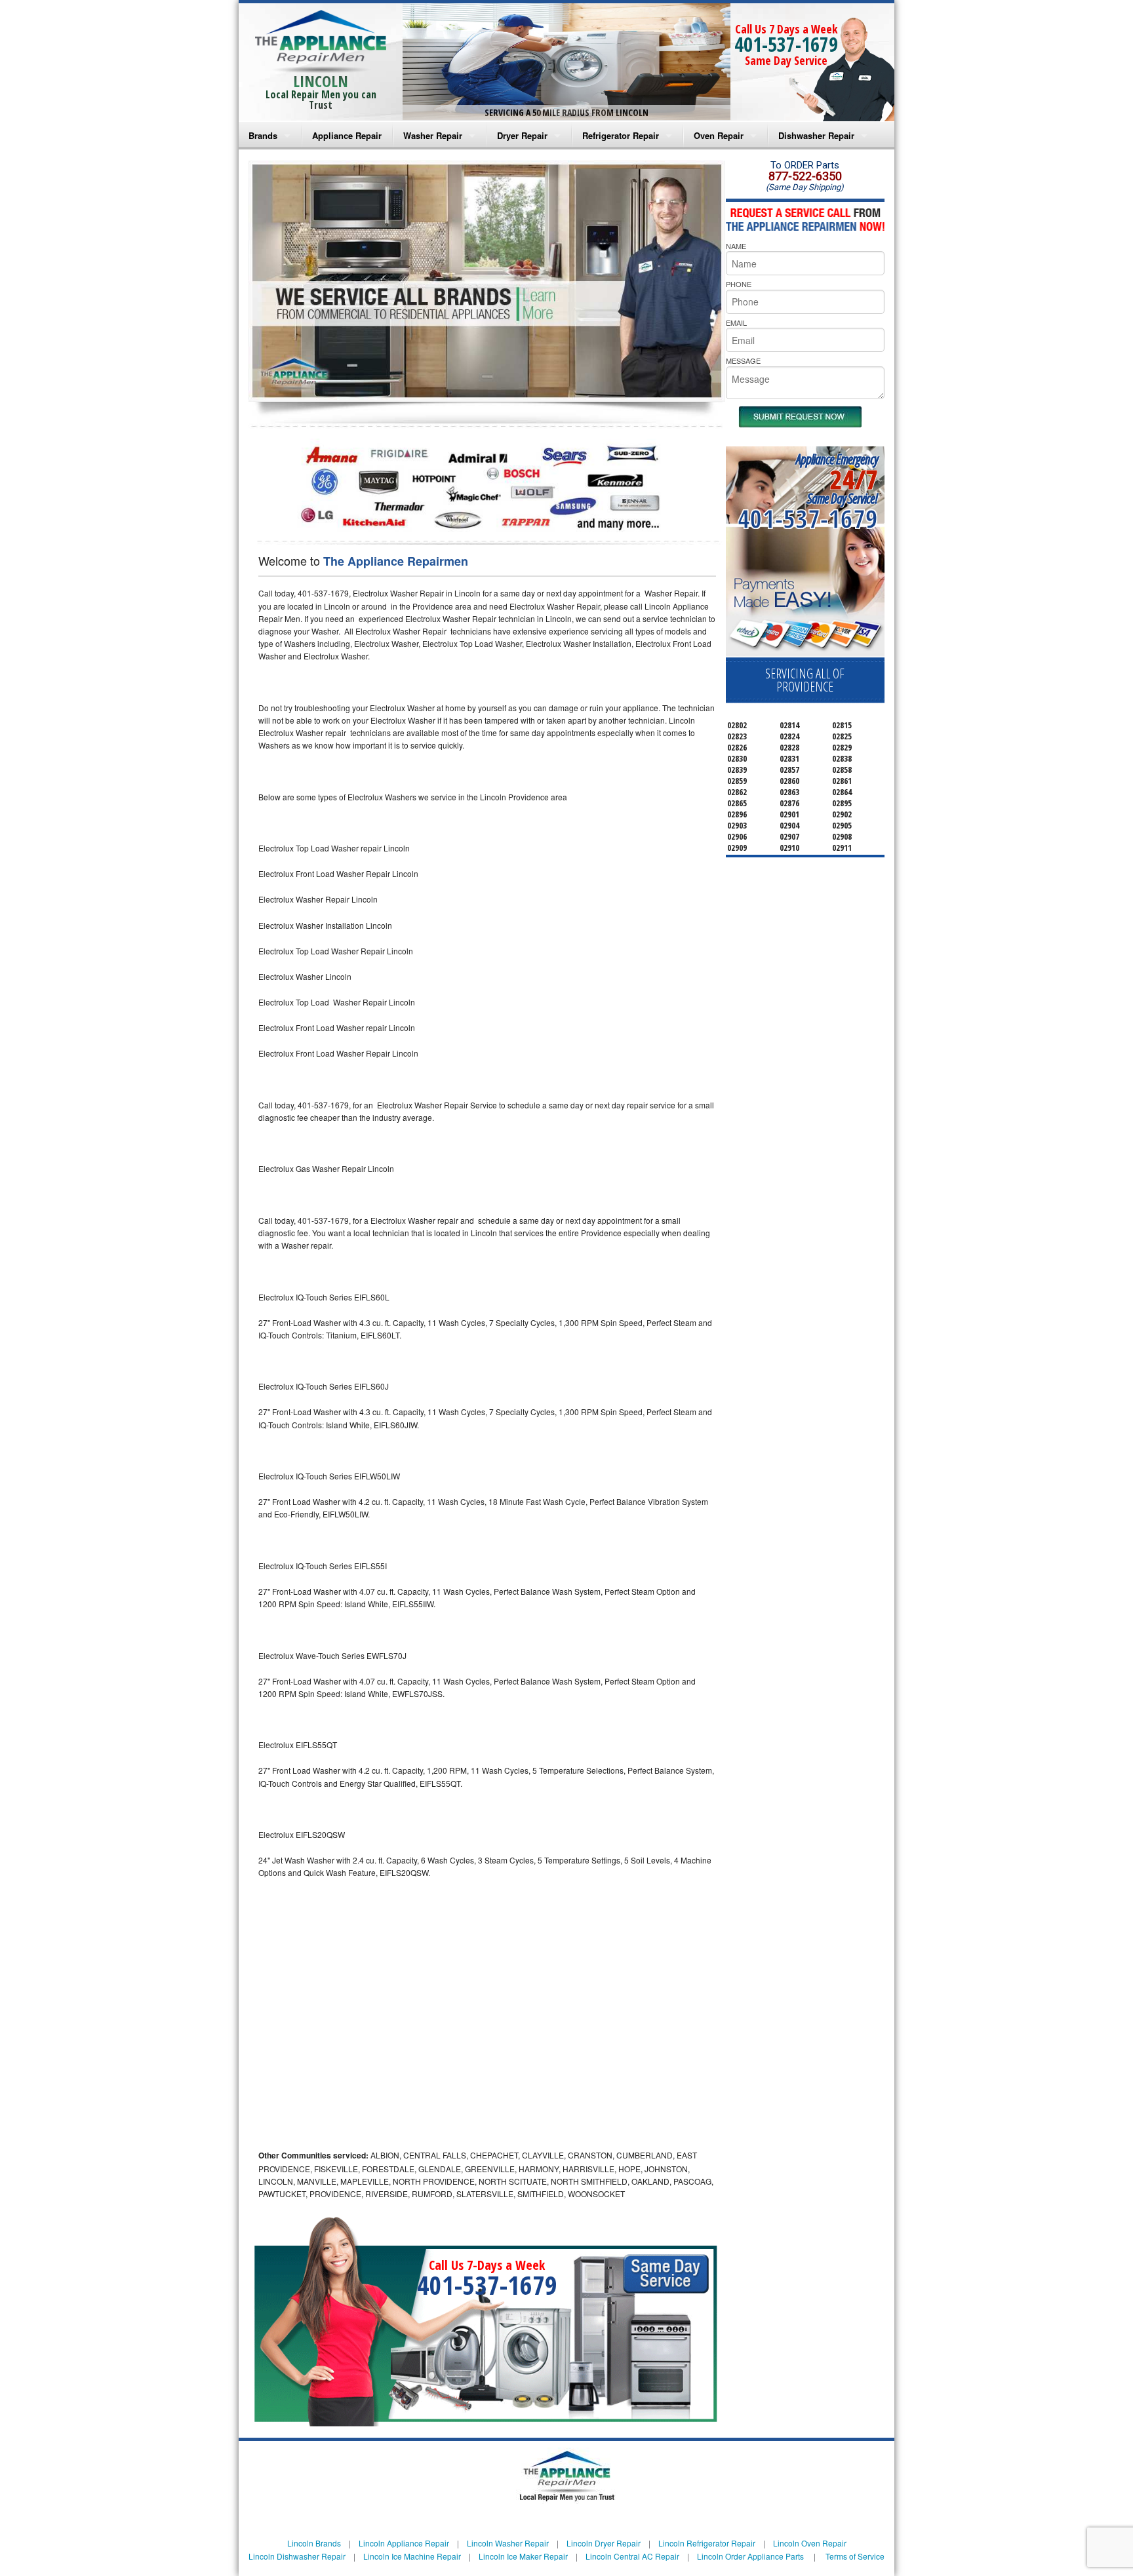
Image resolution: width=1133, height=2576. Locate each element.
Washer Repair (433, 135)
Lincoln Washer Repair (508, 2543)
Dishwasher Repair (816, 135)
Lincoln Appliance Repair (404, 2543)
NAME (736, 246)
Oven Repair (719, 135)
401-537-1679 (786, 44)
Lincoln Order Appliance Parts (750, 2556)
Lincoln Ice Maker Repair (523, 2556)
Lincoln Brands (314, 2543)
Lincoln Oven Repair (810, 2543)
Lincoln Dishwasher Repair (297, 2556)
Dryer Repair (522, 135)
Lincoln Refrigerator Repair (707, 2543)
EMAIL (736, 322)
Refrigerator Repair (621, 135)
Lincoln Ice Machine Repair (412, 2556)
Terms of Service (855, 2556)
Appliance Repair (347, 135)
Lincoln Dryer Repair (604, 2543)
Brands (263, 135)
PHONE (739, 284)
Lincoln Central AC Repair (632, 2556)
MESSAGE (743, 361)
